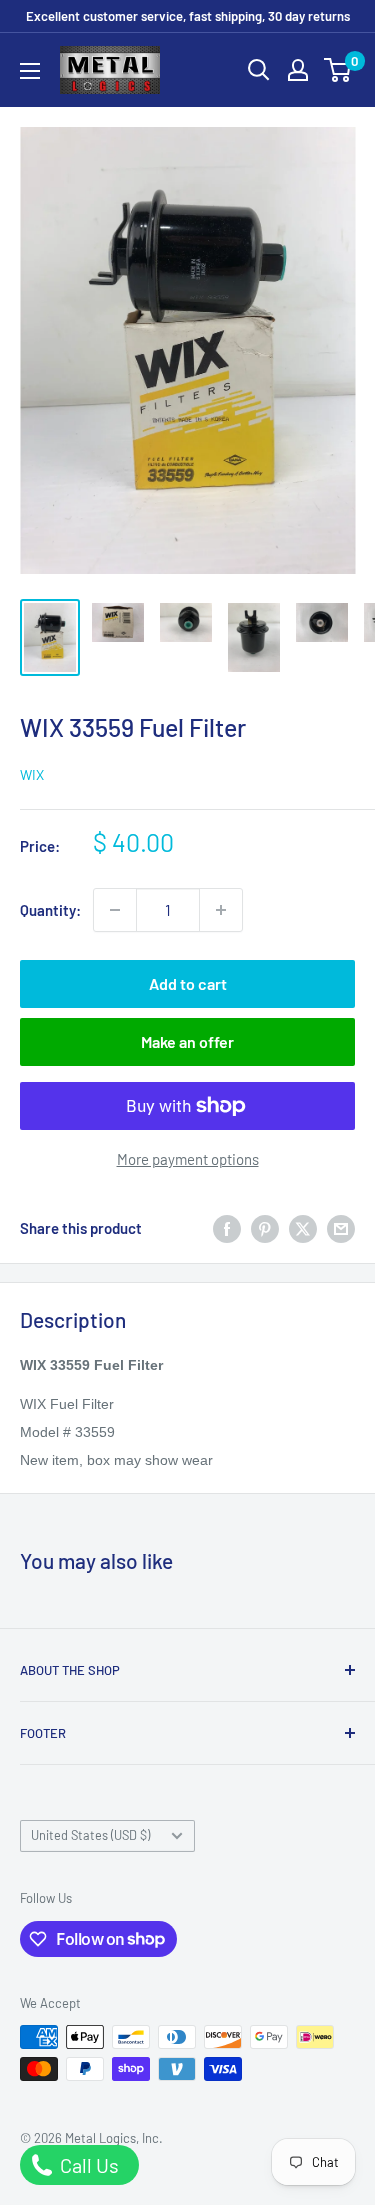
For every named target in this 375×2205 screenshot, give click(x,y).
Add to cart (188, 983)
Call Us (87, 2165)
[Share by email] (341, 1228)
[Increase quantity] (221, 910)
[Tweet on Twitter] (303, 1228)
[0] (338, 70)
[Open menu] (30, 71)
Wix (32, 774)
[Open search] (259, 70)
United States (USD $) (90, 1835)
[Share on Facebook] (227, 1228)
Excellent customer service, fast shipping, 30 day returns (188, 16)
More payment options (188, 1159)
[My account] (298, 70)
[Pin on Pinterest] (265, 1228)
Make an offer (187, 1041)
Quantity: (50, 910)
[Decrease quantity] (115, 910)
